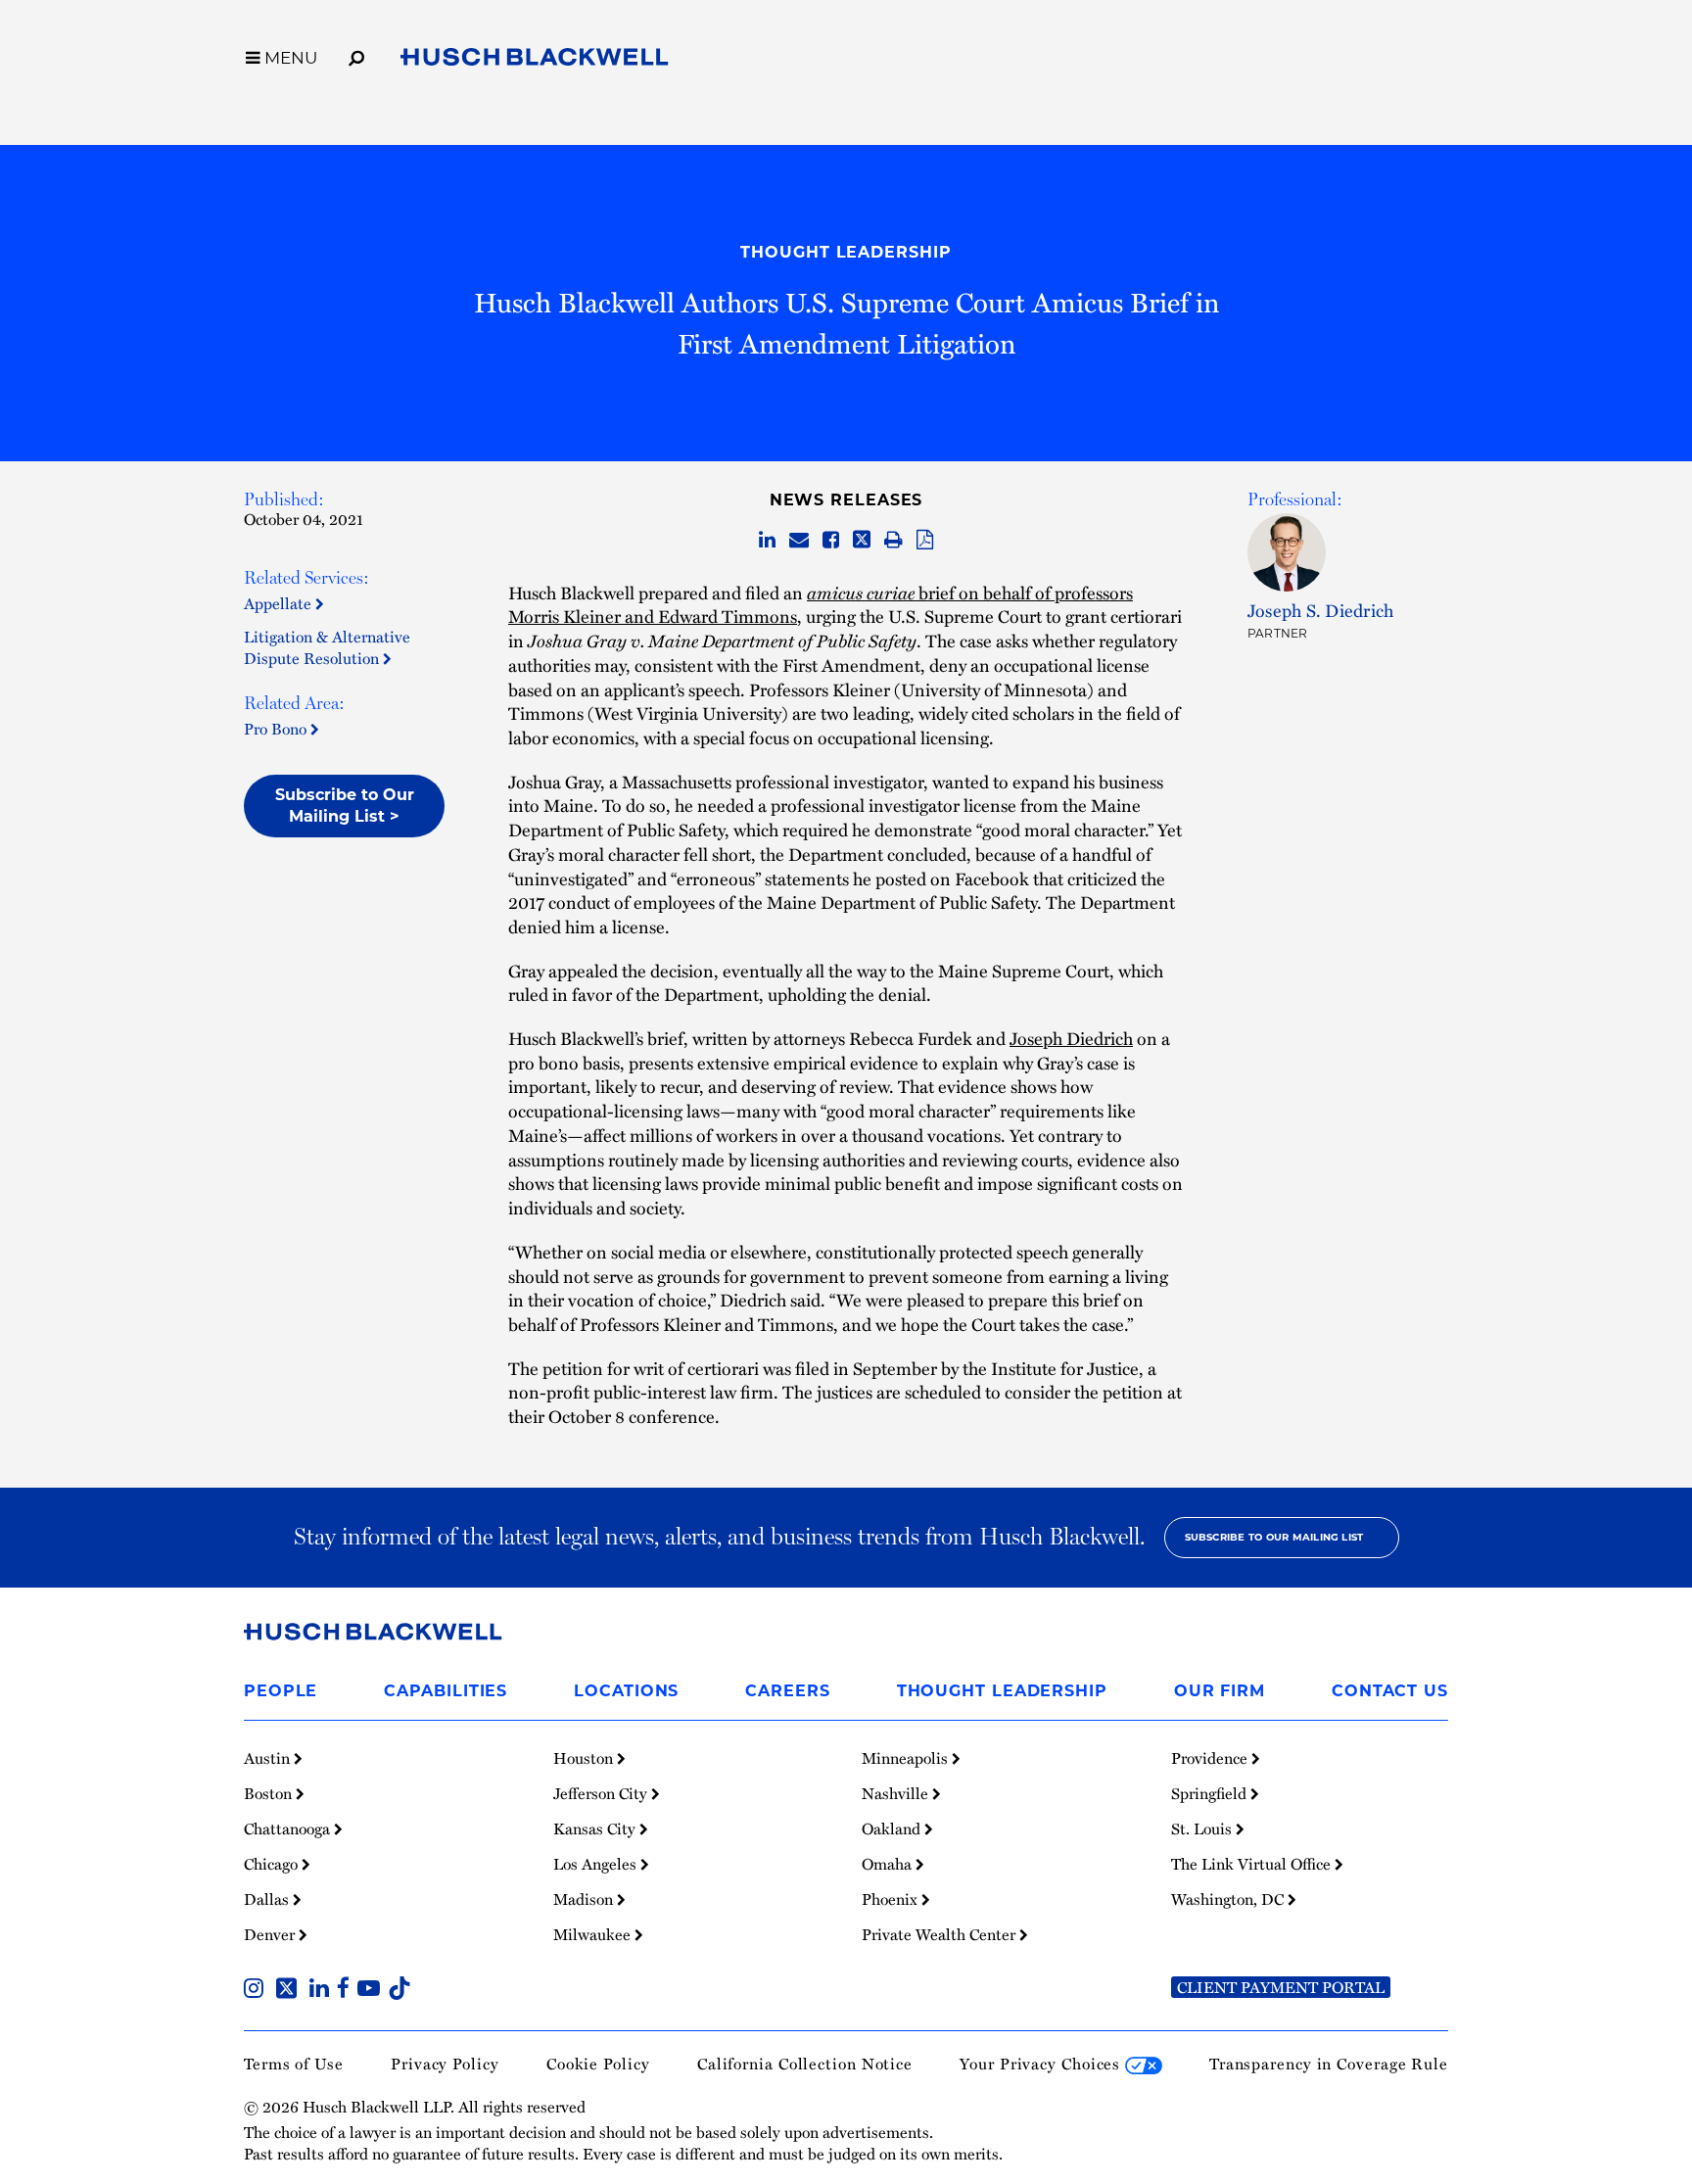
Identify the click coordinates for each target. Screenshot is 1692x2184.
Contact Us (1390, 1691)
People (281, 1691)
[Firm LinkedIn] (323, 1990)
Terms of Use (294, 2064)
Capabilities (446, 1691)
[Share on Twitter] (862, 541)
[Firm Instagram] (258, 1990)
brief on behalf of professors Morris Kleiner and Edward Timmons (821, 604)
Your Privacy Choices (1042, 2064)
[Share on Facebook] (831, 541)
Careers (787, 1691)
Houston (585, 1758)
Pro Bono (277, 729)
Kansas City (596, 1828)
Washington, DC (1229, 1899)
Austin (269, 1758)
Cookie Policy (598, 2064)
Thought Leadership (846, 252)
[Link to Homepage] (535, 61)
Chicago (273, 1864)
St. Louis (1203, 1828)
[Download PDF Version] (925, 541)
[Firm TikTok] (399, 1990)
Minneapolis (907, 1758)
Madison (585, 1899)
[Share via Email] (799, 541)
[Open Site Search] (356, 55)
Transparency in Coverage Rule (1329, 2064)
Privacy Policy (445, 2064)
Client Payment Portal (1281, 1987)
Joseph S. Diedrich (1320, 610)
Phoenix (892, 1899)
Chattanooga (289, 1828)
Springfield (1211, 1793)
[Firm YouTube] (373, 1990)
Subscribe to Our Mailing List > (345, 806)
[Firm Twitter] (290, 1990)
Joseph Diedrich (1071, 1038)
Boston (270, 1793)
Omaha (889, 1864)
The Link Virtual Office (1253, 1864)
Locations (626, 1691)
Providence (1211, 1758)
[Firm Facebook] (347, 1990)
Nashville (897, 1793)
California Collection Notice (805, 2064)
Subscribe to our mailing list (1274, 1537)
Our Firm (1220, 1691)
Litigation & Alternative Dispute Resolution (327, 647)
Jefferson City (602, 1793)
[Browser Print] (893, 541)
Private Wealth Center (940, 1934)
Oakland (893, 1828)
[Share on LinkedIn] (767, 541)
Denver (271, 1934)
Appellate (280, 603)
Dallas (268, 1899)
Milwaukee (594, 1934)
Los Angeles (597, 1864)
